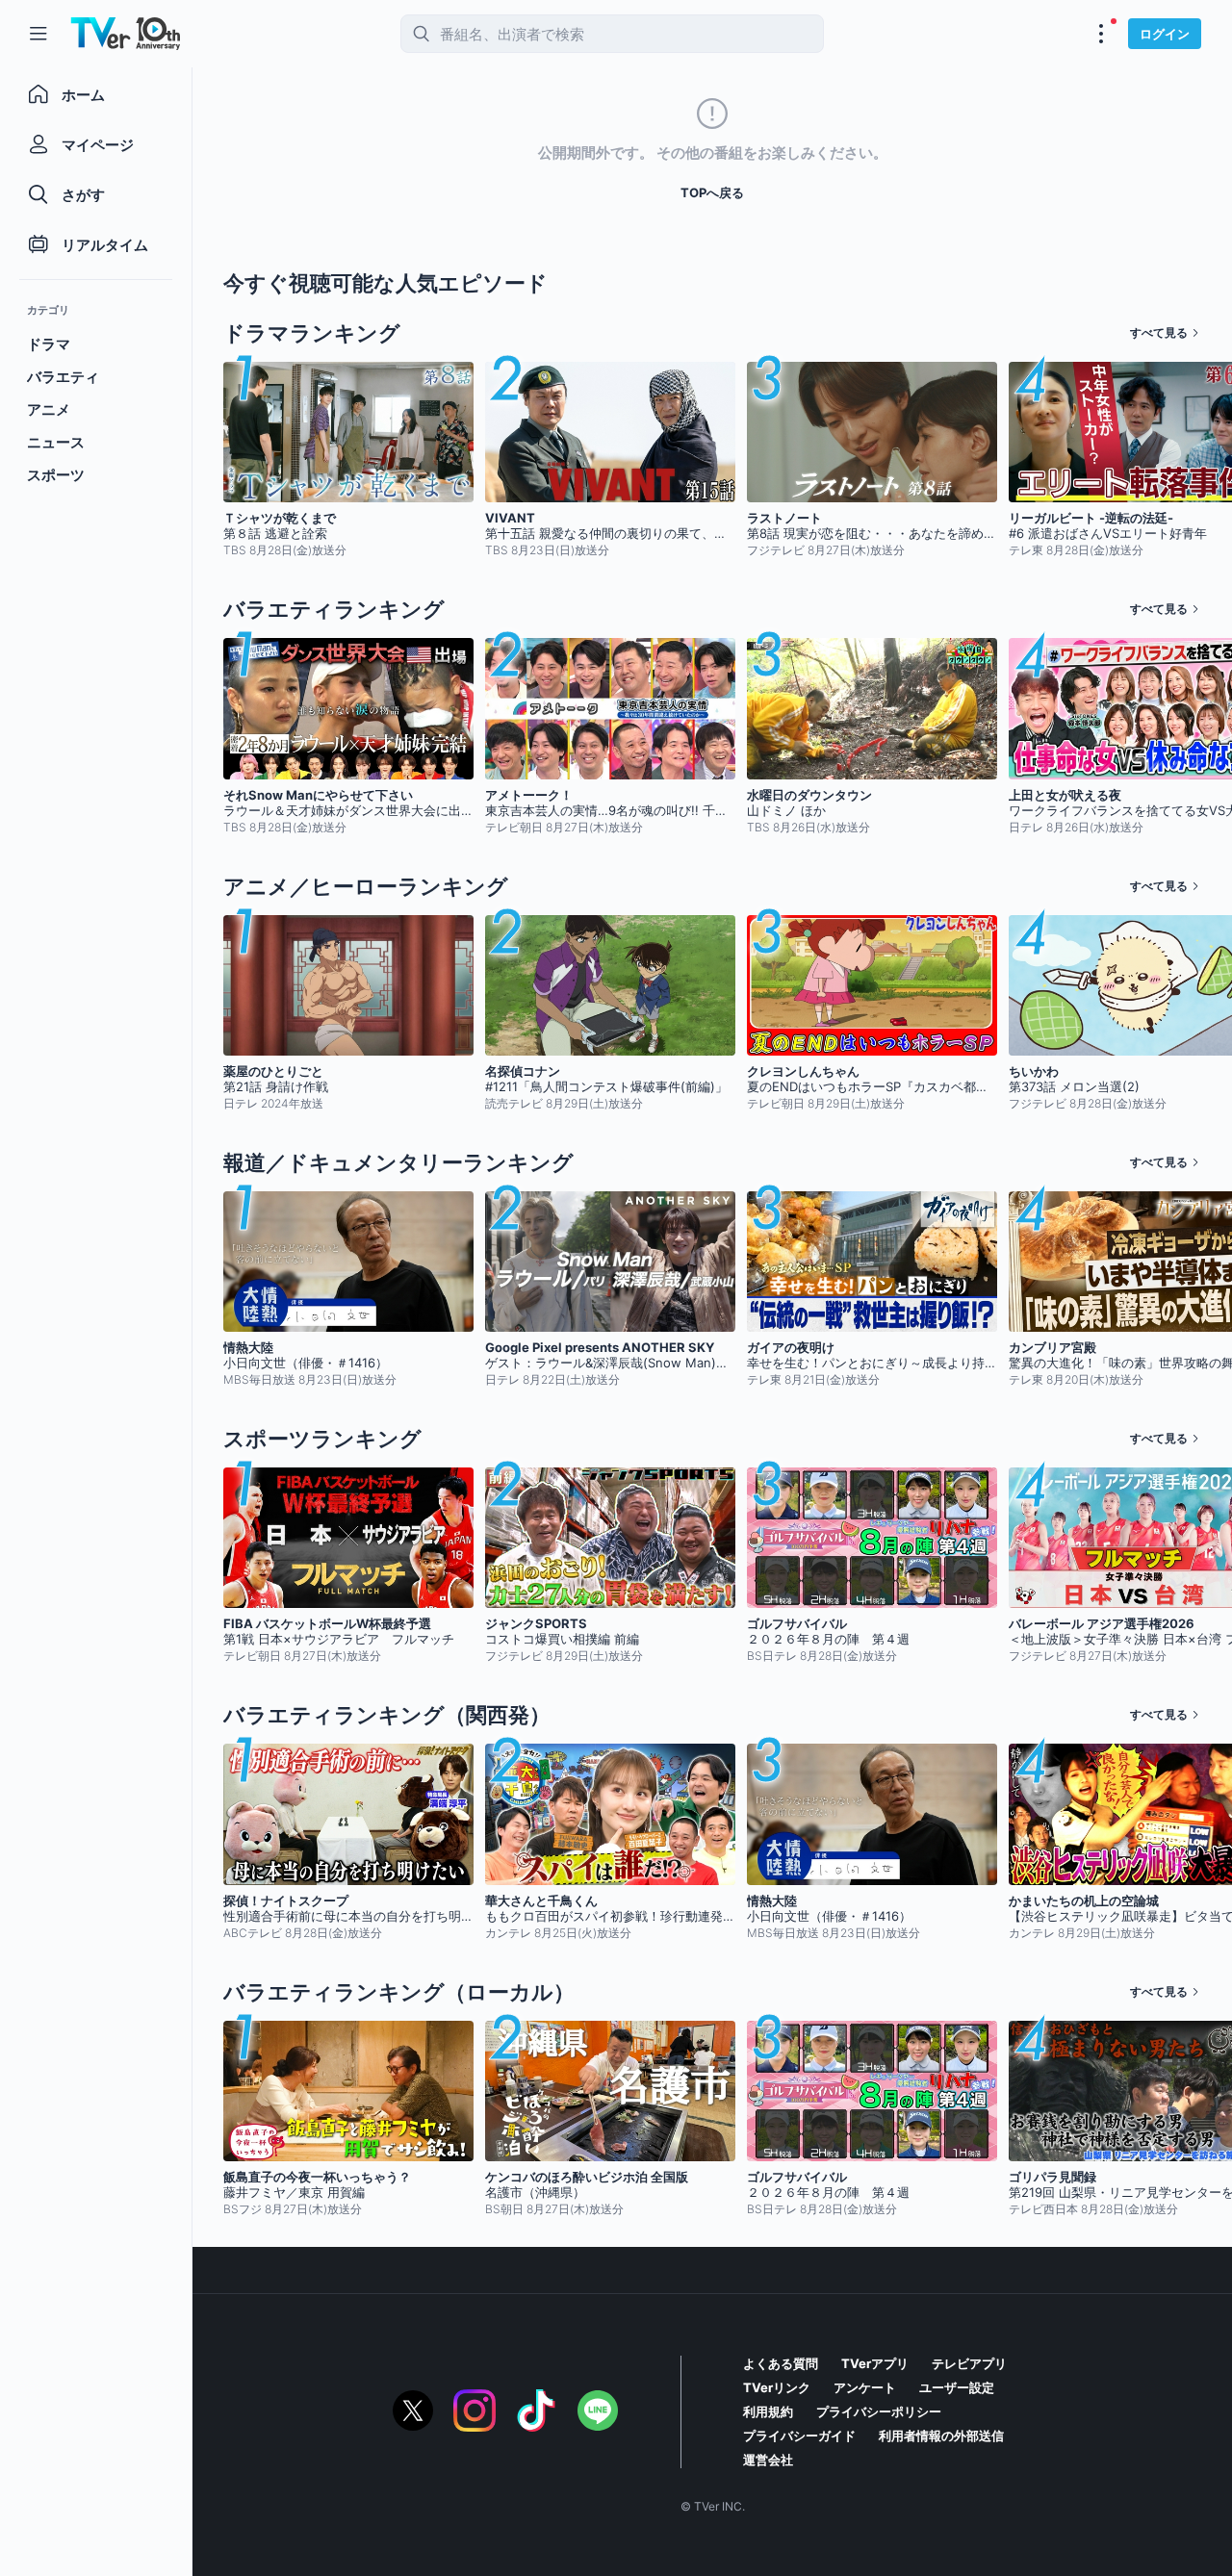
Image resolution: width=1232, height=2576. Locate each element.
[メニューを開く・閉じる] (1101, 34)
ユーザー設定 (957, 2387)
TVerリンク (777, 2387)
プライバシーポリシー (879, 2411)
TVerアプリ (875, 2363)
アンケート (865, 2387)
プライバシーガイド (799, 2436)
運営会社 (768, 2460)
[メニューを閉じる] (38, 34)
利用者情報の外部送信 (941, 2436)
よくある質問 (781, 2363)
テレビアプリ (969, 2363)
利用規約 (768, 2411)
